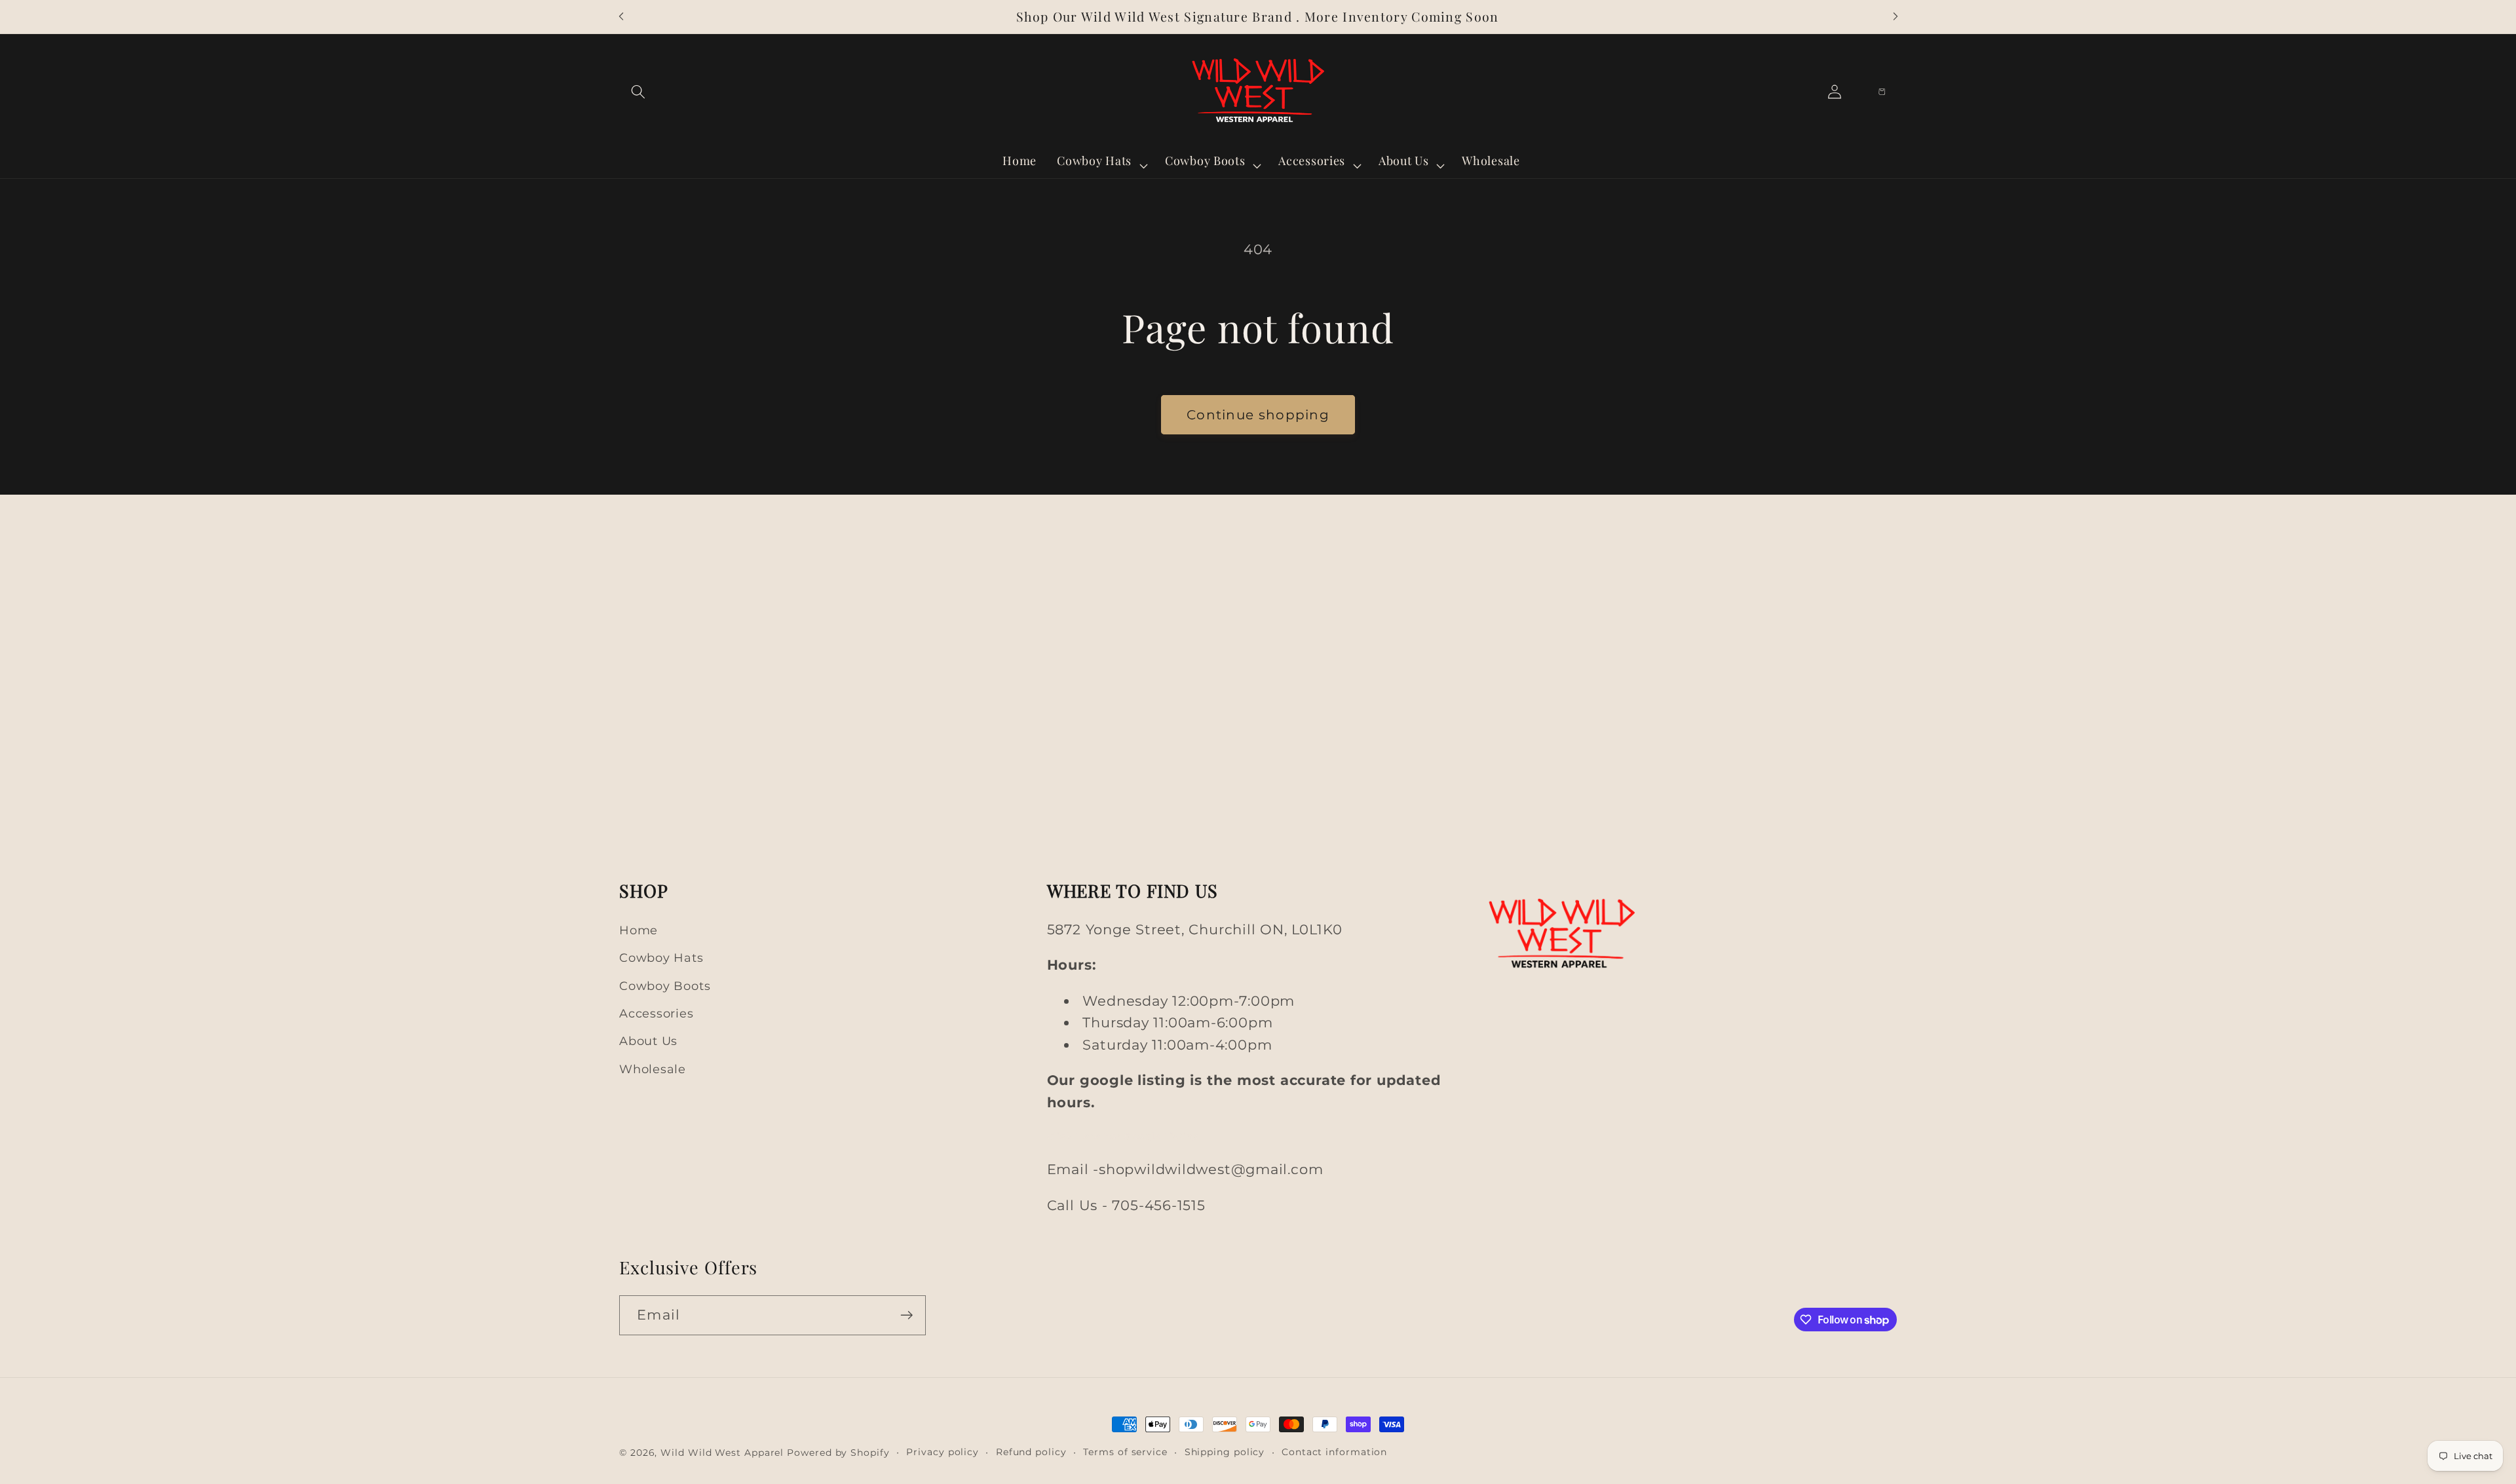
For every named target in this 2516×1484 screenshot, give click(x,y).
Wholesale (653, 1069)
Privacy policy (943, 1452)
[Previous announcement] (621, 17)
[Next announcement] (1896, 17)
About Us (648, 1041)
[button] (638, 91)
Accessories (657, 1013)
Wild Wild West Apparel (722, 1453)
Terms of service (1125, 1452)
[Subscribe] (906, 1315)
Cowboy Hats (661, 958)
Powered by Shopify (838, 1453)
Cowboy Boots (665, 986)
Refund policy (1031, 1452)
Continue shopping (1258, 415)
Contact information (1334, 1452)
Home (639, 930)
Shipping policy (1225, 1452)
